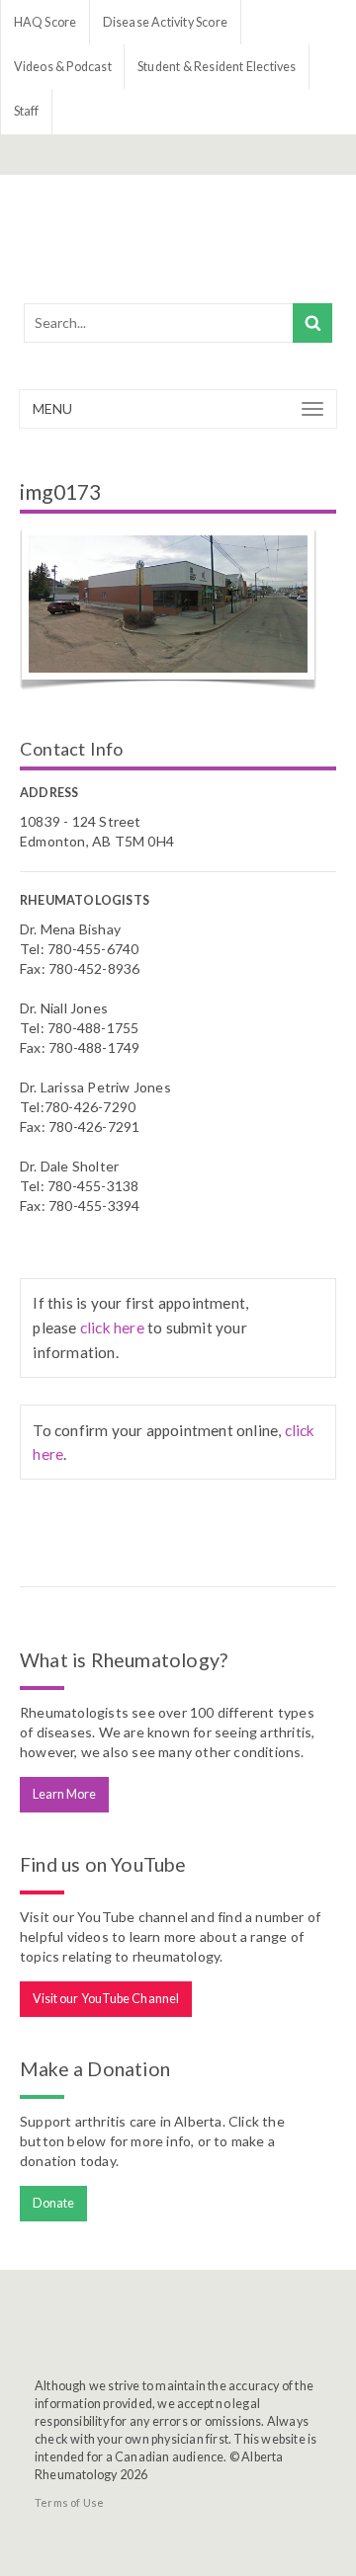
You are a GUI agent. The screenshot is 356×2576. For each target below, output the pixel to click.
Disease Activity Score (165, 22)
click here (112, 1328)
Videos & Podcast (63, 67)
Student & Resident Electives (217, 67)
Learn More (65, 1794)
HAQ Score (45, 22)
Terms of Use (69, 2502)
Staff (27, 111)
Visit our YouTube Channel (106, 1999)
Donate (54, 2203)
